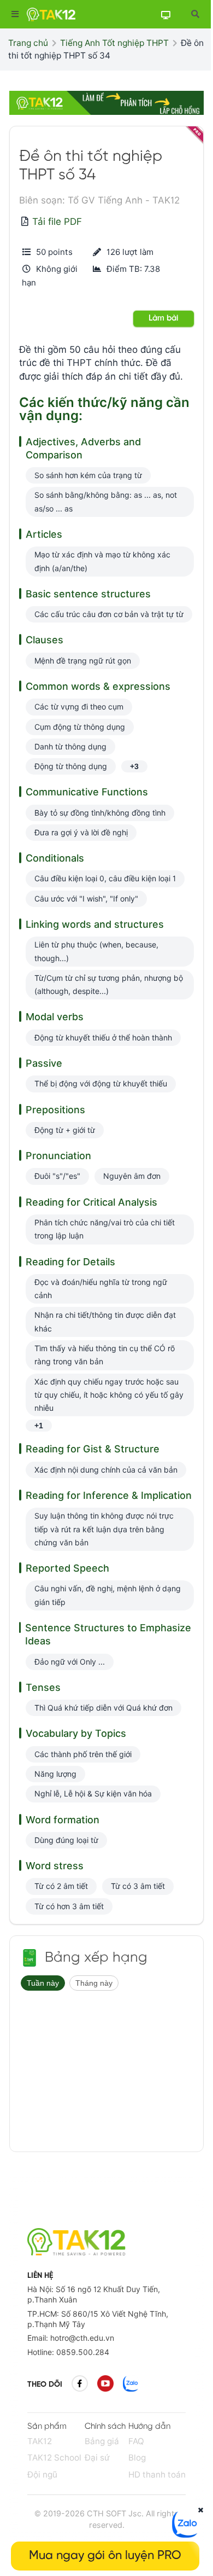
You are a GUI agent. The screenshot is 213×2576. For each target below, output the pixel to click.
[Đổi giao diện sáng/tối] (165, 14)
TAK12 (40, 2441)
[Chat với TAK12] (186, 2534)
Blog (137, 2458)
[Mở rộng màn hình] (195, 14)
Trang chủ (28, 43)
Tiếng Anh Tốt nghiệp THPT (114, 43)
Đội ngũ (42, 2475)
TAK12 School (54, 2458)
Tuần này (43, 1983)
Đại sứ (97, 2458)
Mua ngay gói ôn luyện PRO (105, 2556)
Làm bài (164, 318)
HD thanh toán (157, 2475)
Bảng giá (102, 2441)
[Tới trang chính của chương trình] (29, 1958)
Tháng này (94, 1983)
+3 (134, 766)
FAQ (136, 2441)
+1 (39, 1426)
